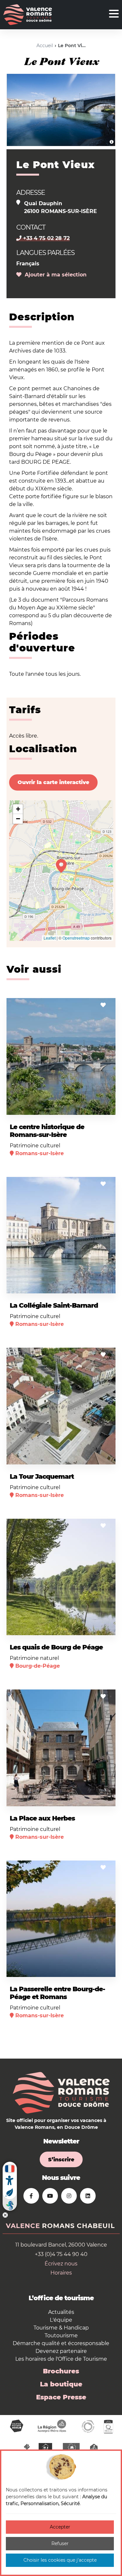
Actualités (61, 2312)
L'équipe (61, 2320)
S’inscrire (61, 2160)
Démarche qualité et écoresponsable (61, 2343)
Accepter (60, 2527)
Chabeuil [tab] (96, 2226)
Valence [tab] (23, 2226)
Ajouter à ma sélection (54, 275)
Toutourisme (61, 2336)
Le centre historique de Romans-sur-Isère (47, 1131)
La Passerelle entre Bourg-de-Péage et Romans (57, 1993)
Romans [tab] (58, 2226)
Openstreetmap (76, 938)
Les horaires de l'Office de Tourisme (61, 2359)
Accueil (45, 46)
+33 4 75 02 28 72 (46, 238)
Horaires (61, 2273)
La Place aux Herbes (42, 1818)
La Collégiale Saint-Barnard (54, 1305)
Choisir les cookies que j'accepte (60, 2560)
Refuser (60, 2543)
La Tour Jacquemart (42, 1476)
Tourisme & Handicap (61, 2328)
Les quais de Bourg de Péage (56, 1647)
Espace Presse (61, 2397)
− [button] (18, 819)
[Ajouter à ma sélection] (103, 1005)
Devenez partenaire (61, 2351)
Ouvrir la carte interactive (53, 782)
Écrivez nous (61, 2264)
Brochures (61, 2371)
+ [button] (18, 809)
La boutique (61, 2384)
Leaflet (50, 938)
